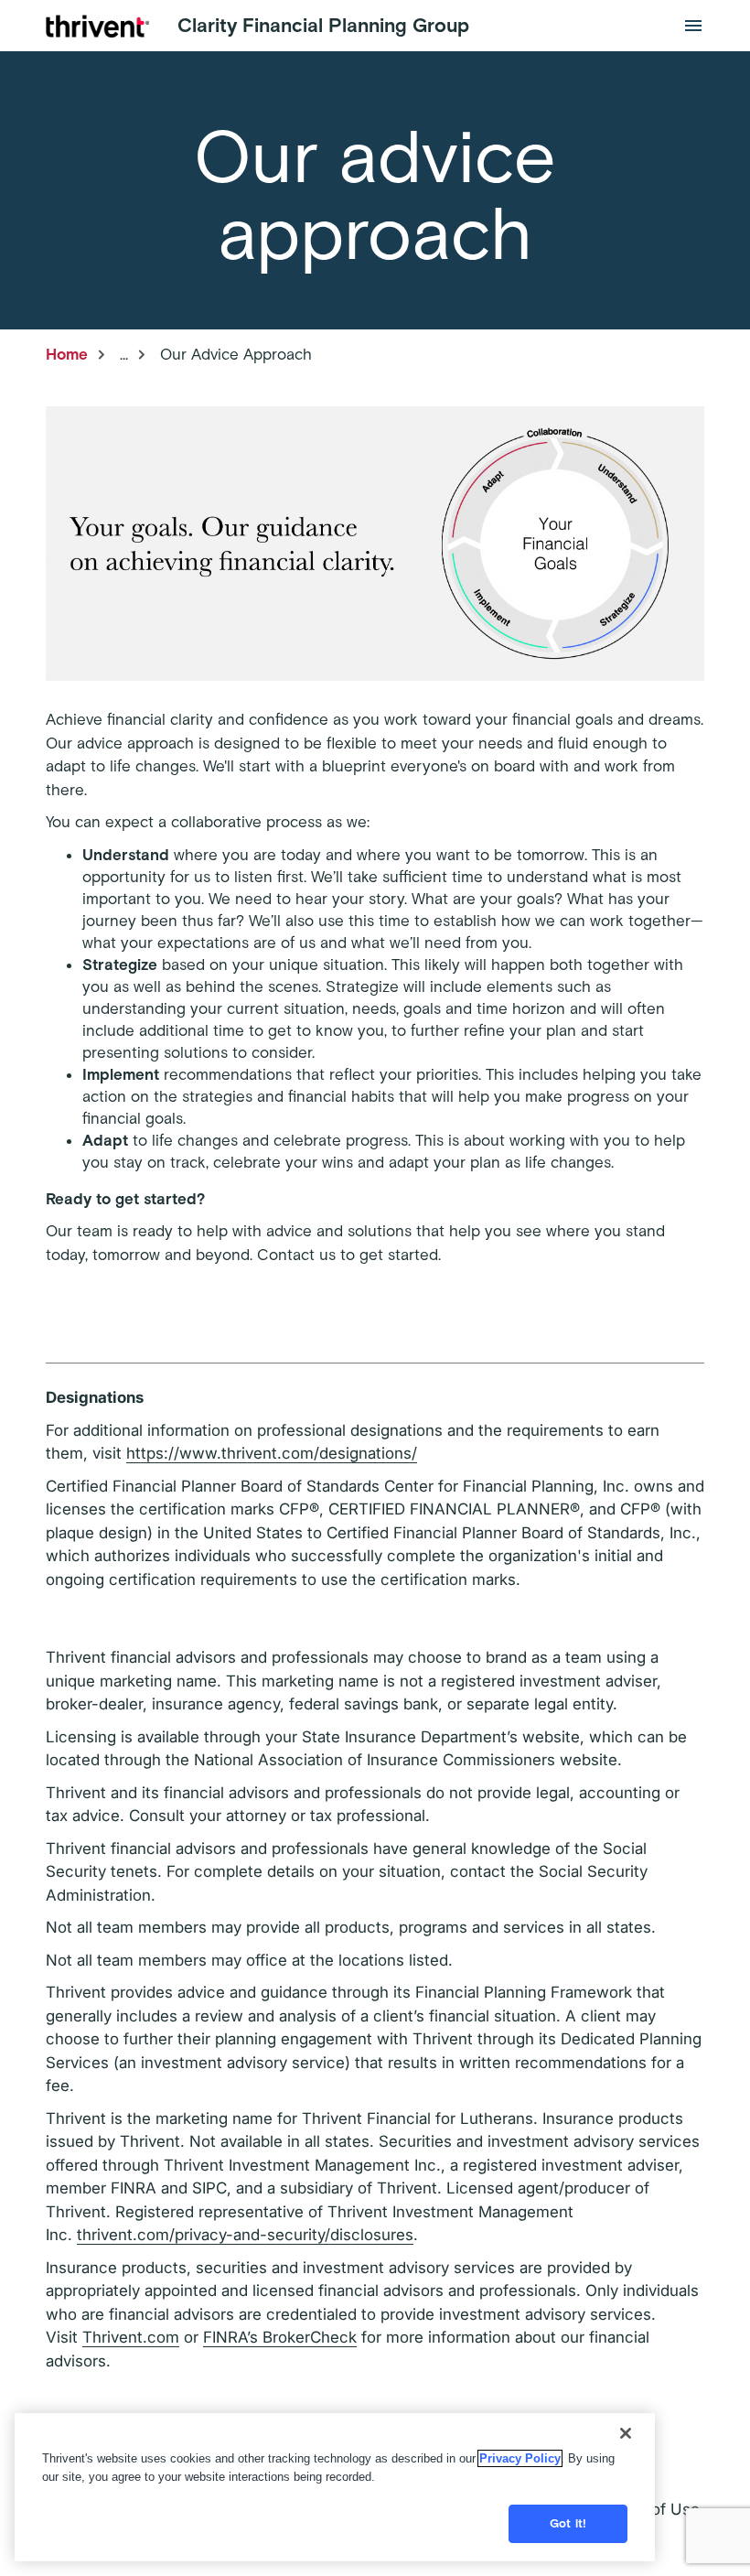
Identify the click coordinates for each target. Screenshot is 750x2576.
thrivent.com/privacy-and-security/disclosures (245, 2235)
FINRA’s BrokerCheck (280, 2337)
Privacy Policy (520, 2458)
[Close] (626, 2433)
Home (67, 354)
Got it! (568, 2523)
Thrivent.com (131, 2337)
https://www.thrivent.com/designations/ (272, 1453)
